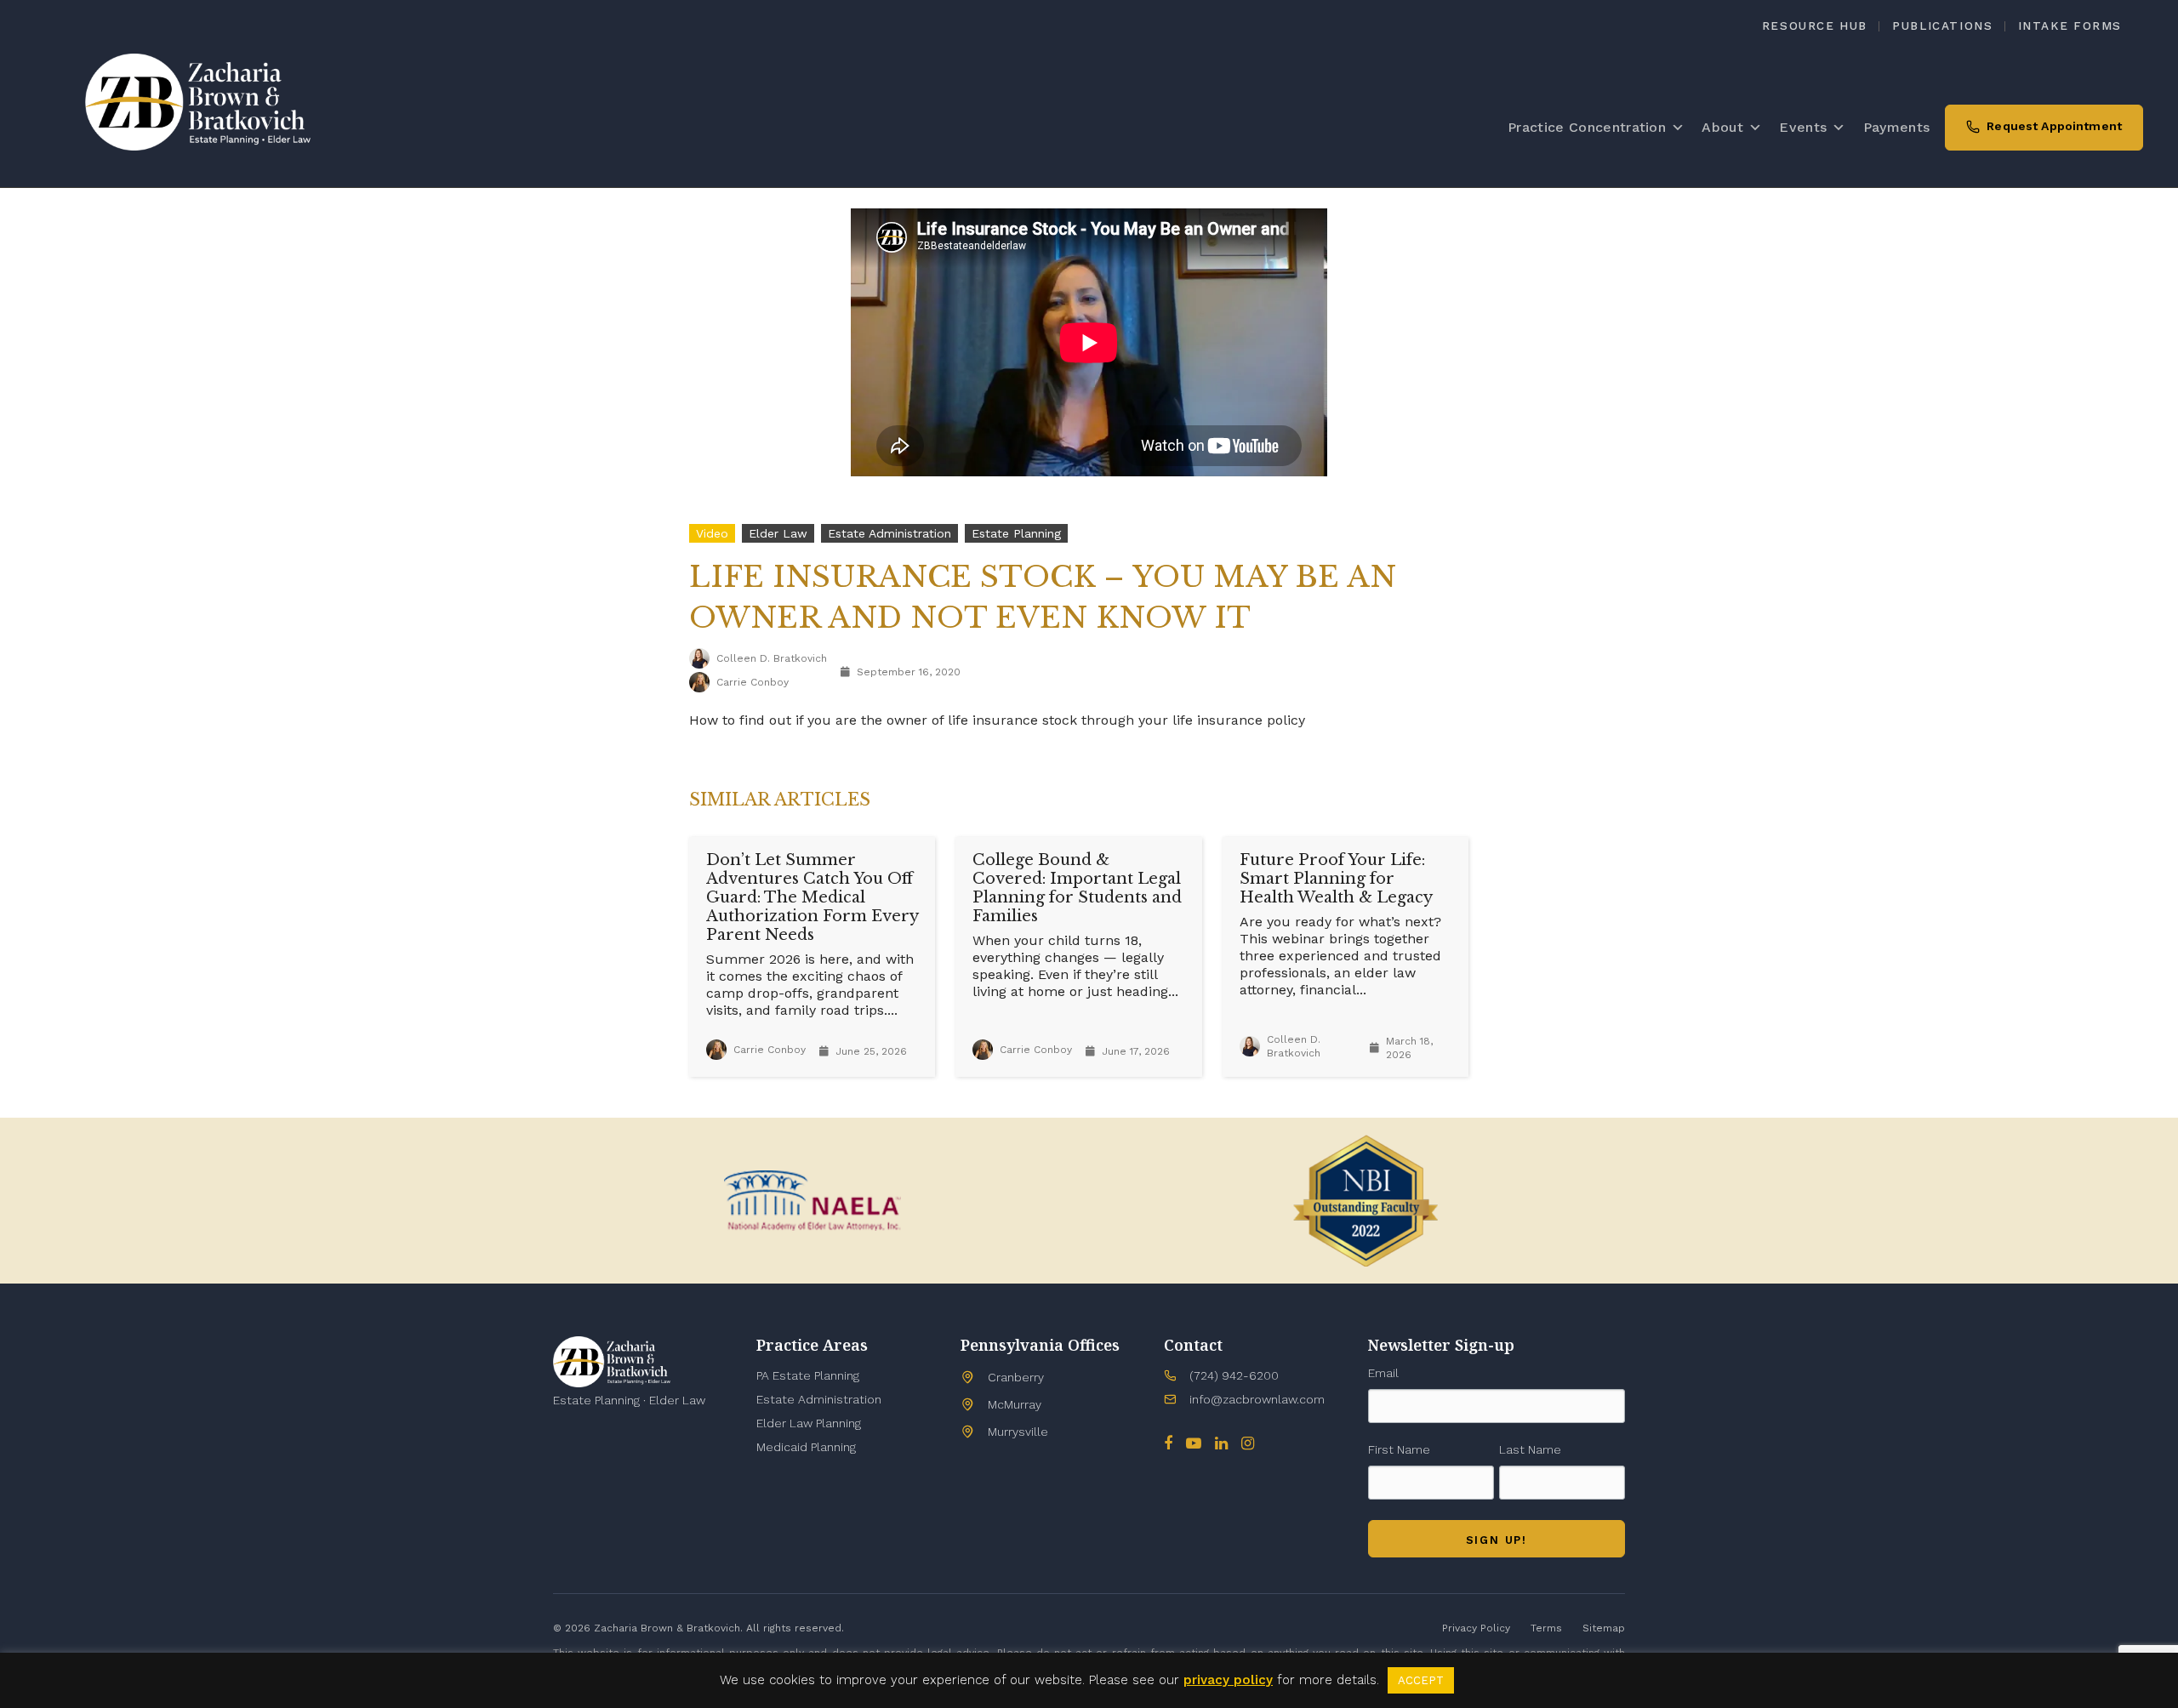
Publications (1942, 26)
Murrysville (1018, 1432)
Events (1803, 127)
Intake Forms (2070, 26)
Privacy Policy (1476, 1628)
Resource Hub (1815, 26)
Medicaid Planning (806, 1447)
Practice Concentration (1587, 127)
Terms (1546, 1628)
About (1722, 127)
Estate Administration (819, 1399)
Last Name (1530, 1449)
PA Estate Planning (808, 1375)
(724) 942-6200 (1234, 1375)
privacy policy (1228, 1680)
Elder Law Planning (809, 1423)
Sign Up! (1497, 1540)
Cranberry (1016, 1377)
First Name (1399, 1449)
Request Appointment (2054, 126)
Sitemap (1604, 1628)
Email (1383, 1373)
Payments (1897, 127)
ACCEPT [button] (1421, 1680)
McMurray (1015, 1404)
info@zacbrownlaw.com (1257, 1399)
